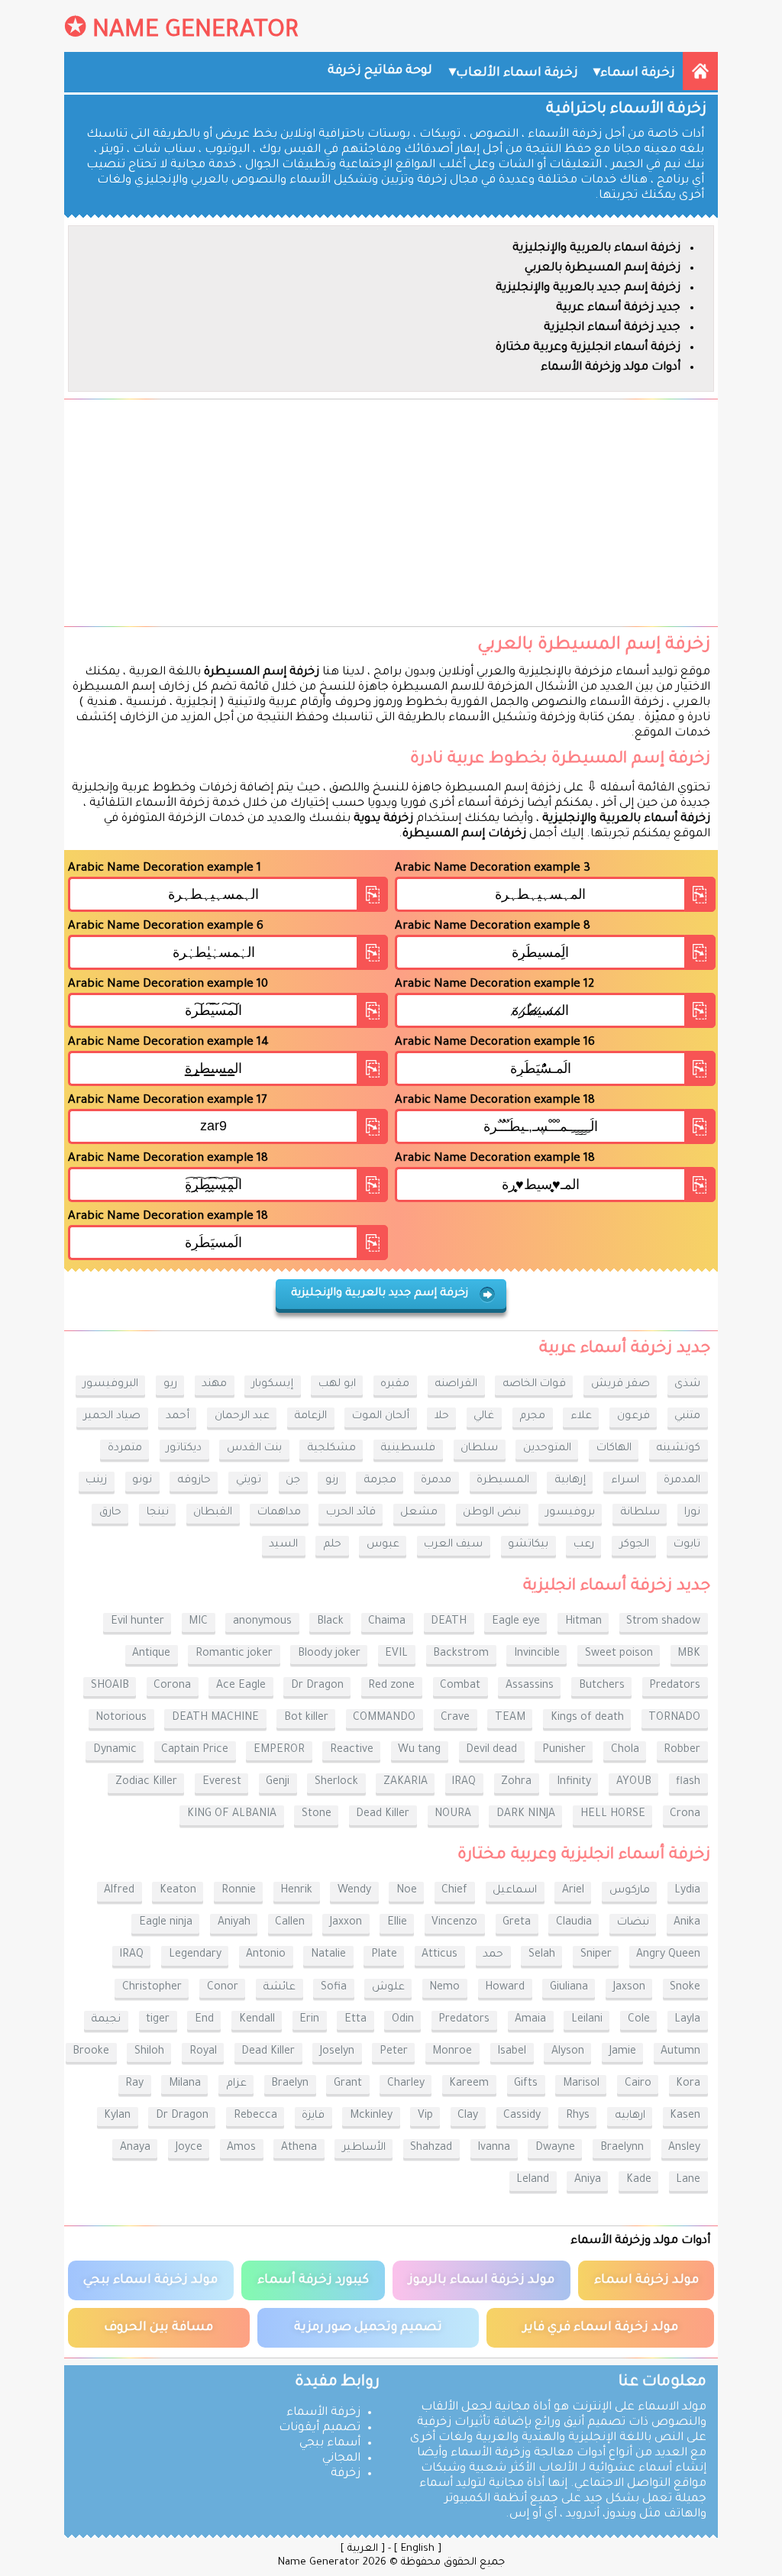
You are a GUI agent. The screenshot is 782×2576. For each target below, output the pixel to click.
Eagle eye (516, 1622)
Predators (675, 1686)
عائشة (279, 1988)
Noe (407, 1891)
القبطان (213, 1513)
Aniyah (234, 1923)
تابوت (687, 1545)
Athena (299, 2148)
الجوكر (634, 1545)
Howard (505, 1988)
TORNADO (674, 1718)
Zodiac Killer (146, 1783)
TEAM (510, 1718)
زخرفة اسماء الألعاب (517, 73)
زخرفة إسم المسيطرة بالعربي (603, 268)
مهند (214, 1385)
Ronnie (239, 1891)
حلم (332, 1545)
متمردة (125, 1449)
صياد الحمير (112, 1417)
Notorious (121, 1718)
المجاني (341, 2459)
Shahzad (431, 2148)
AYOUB (634, 1783)
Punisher (564, 1750)
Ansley (684, 2148)
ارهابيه (630, 2116)
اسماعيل (515, 1891)
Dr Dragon (317, 1686)
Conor (223, 1988)
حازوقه (194, 1481)
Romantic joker (234, 1654)
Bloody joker (329, 1654)
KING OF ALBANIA (232, 1815)
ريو (170, 1385)
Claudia (574, 1923)
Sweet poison (619, 1654)
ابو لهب (337, 1385)
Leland (533, 2180)
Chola (625, 1750)
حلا (442, 1417)
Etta (355, 2020)
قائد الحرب (351, 1513)
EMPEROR (279, 1750)
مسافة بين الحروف (158, 2328)
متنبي (687, 1417)
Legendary (195, 1955)
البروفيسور (111, 1385)
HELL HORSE (613, 1815)
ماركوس (630, 1891)
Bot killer (306, 1718)
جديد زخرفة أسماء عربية (618, 308)
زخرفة (346, 2474)
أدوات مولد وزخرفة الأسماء (611, 368)
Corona (172, 1686)
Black (330, 1622)
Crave (455, 1718)
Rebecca (255, 2116)
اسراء (625, 1481)
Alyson (568, 2052)
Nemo (444, 1988)
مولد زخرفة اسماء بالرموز (481, 2280)
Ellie (397, 1923)
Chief (454, 1891)
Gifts (526, 2084)
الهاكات (614, 1449)
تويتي (249, 1481)
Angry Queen (668, 1955)
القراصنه (456, 1385)
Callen (290, 1923)
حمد (493, 1955)
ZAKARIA (406, 1783)
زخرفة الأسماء (323, 2413)
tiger (158, 2020)
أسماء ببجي (330, 2443)
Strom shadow (663, 1622)
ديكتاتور (184, 1449)
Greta (517, 1923)
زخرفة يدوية (383, 819)
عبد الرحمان (242, 1417)
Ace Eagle (241, 1686)
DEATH (449, 1622)
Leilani (587, 2020)
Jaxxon (346, 1923)
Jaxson (629, 1988)
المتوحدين (547, 1449)
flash (688, 1783)
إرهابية (570, 1481)
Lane (688, 2180)
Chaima (387, 1622)
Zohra (516, 1783)
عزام (236, 2084)
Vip (425, 2116)
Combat (460, 1686)
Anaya (135, 2148)
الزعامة (310, 1417)
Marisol (581, 2084)
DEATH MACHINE (215, 1718)
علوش (388, 1988)
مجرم (532, 1417)
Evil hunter (137, 1622)
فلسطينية (408, 1449)
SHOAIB (110, 1686)
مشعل (419, 1513)
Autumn (680, 2052)
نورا (692, 1513)
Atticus (439, 1955)
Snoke (685, 1988)
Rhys (578, 2116)
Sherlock (336, 1783)
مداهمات (279, 1513)
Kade (639, 2180)
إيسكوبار (273, 1385)
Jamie (623, 2052)
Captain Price (195, 1750)
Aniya (588, 2180)
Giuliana (569, 1988)
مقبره (395, 1385)
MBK (689, 1654)
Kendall (257, 2020)
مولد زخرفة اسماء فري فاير (601, 2328)
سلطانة (640, 1513)
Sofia (334, 1988)
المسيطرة (503, 1481)
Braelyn (290, 2084)
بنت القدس (254, 1449)
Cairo (638, 2084)
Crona (685, 1815)
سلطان (479, 1449)
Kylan (117, 2116)
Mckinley (371, 2116)
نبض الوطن (492, 1513)
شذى (687, 1385)
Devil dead (491, 1750)
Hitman (583, 1622)
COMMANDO (384, 1718)
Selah (542, 1955)
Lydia (687, 1891)
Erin (309, 2020)
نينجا (158, 1513)
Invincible (537, 1654)
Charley (406, 2084)
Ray (134, 2084)
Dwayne (555, 2148)
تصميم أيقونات (320, 2428)
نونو (142, 1481)
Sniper (596, 1955)
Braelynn (622, 2148)
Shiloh (149, 2052)
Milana (185, 2084)
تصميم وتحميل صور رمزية (368, 2328)
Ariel (573, 1891)
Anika (687, 1923)
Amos (241, 2148)
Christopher (152, 1988)
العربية (363, 2549)
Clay (468, 2116)
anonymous (262, 1622)
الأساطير (364, 2148)
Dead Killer (383, 1815)
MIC (198, 1622)
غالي (484, 1417)
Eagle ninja (166, 1923)
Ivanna (494, 2148)
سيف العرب (453, 1545)
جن (293, 1481)
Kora (688, 2084)
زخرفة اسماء (638, 73)
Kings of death (587, 1718)
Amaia (530, 2020)
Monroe (452, 2052)
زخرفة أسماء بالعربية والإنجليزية (626, 819)
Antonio (266, 1955)
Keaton (178, 1891)
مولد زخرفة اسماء (646, 2280)
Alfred (119, 1891)
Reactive (352, 1750)
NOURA (453, 1815)
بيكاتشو (528, 1545)
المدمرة (682, 1481)
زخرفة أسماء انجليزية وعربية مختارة (588, 348)
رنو (332, 1481)
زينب (96, 1481)
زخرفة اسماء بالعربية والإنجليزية (596, 249)
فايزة (313, 2116)
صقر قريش (620, 1385)
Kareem (469, 2084)
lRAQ (464, 1783)
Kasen (685, 2116)
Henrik (296, 1891)
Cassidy (522, 2116)
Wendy (354, 1891)
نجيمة (106, 2020)
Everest (222, 1783)
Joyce (189, 2148)
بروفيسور (570, 1513)
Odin (403, 2020)
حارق (110, 1513)
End (204, 2020)
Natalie (328, 1955)
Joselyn (337, 2052)
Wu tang (419, 1750)
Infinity (574, 1783)
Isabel (512, 2052)
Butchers (602, 1686)
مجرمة (380, 1481)
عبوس (383, 1545)
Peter (394, 2052)
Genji (278, 1783)
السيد (283, 1545)
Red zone (391, 1686)
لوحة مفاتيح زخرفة (380, 71)
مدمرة (436, 1481)
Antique (151, 1654)
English (418, 2549)
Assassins (530, 1686)
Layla (687, 2020)
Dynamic (115, 1750)
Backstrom (461, 1654)
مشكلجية (331, 1449)
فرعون (633, 1417)
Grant (348, 2084)
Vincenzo (454, 1923)
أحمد (178, 1417)
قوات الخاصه (534, 1385)
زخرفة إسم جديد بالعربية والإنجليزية (588, 288)
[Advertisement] (391, 512)
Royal (203, 2052)
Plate (384, 1955)
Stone (317, 1815)
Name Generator (195, 32)
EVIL (396, 1654)
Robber (682, 1750)
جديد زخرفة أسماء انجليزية (612, 328)
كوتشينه (678, 1449)
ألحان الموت (381, 1417)
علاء (581, 1417)
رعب (584, 1545)
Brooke (91, 2052)
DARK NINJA (526, 1815)
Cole (639, 2020)
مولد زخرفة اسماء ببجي (150, 2280)
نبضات (633, 1923)
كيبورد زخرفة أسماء (313, 2280)
